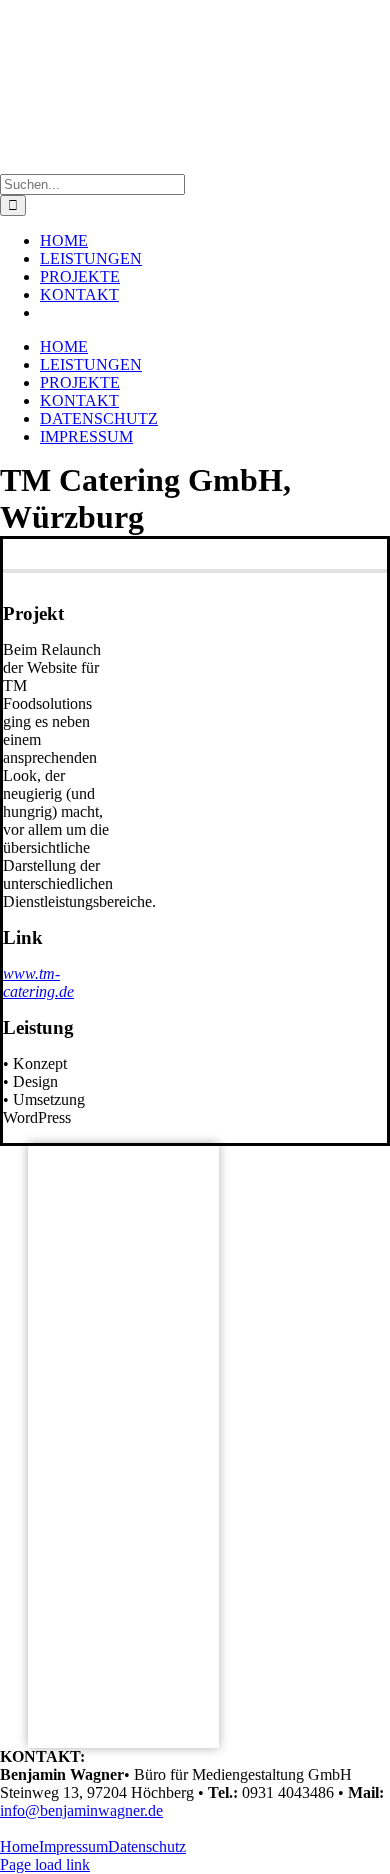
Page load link (45, 1864)
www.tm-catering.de (38, 982)
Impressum (73, 1846)
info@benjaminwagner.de (81, 1810)
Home (19, 1846)
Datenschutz (147, 1846)
